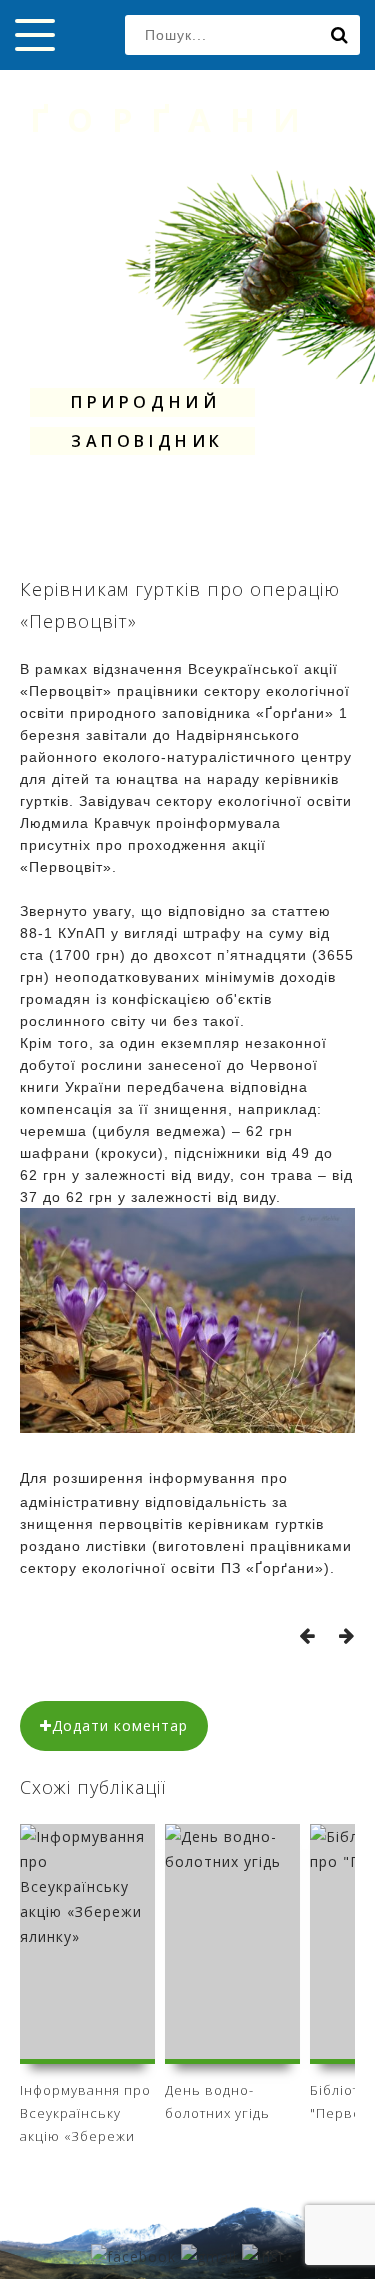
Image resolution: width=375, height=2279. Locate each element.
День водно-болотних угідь (217, 2101)
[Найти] (340, 35)
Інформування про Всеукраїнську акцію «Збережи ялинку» (85, 2110)
